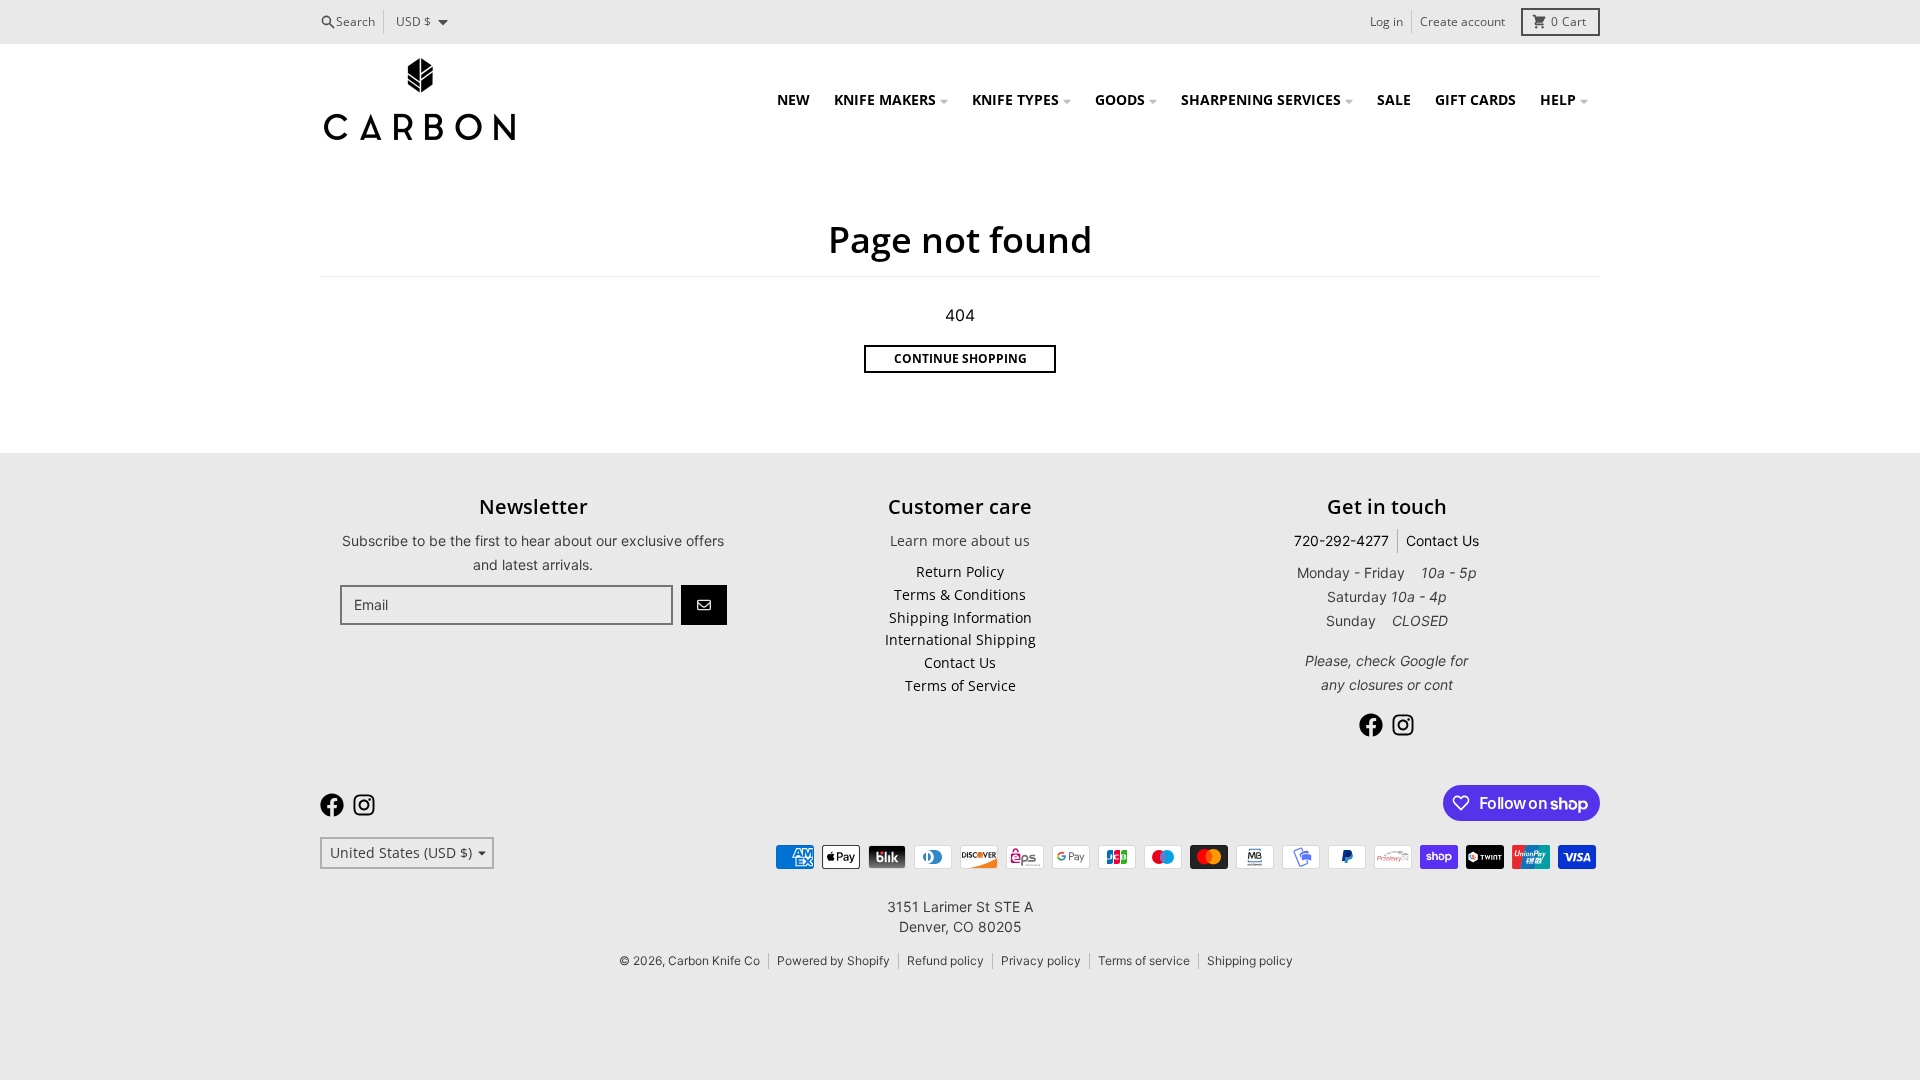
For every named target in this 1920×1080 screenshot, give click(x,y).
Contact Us (1442, 540)
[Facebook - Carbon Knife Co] (1371, 725)
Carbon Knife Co (714, 960)
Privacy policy (1041, 960)
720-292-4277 (1341, 540)
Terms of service (1144, 960)
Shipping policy (1250, 960)
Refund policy (945, 960)
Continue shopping (960, 358)
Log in (1386, 21)
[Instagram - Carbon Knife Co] (1403, 725)
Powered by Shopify (833, 960)
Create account (1462, 21)
